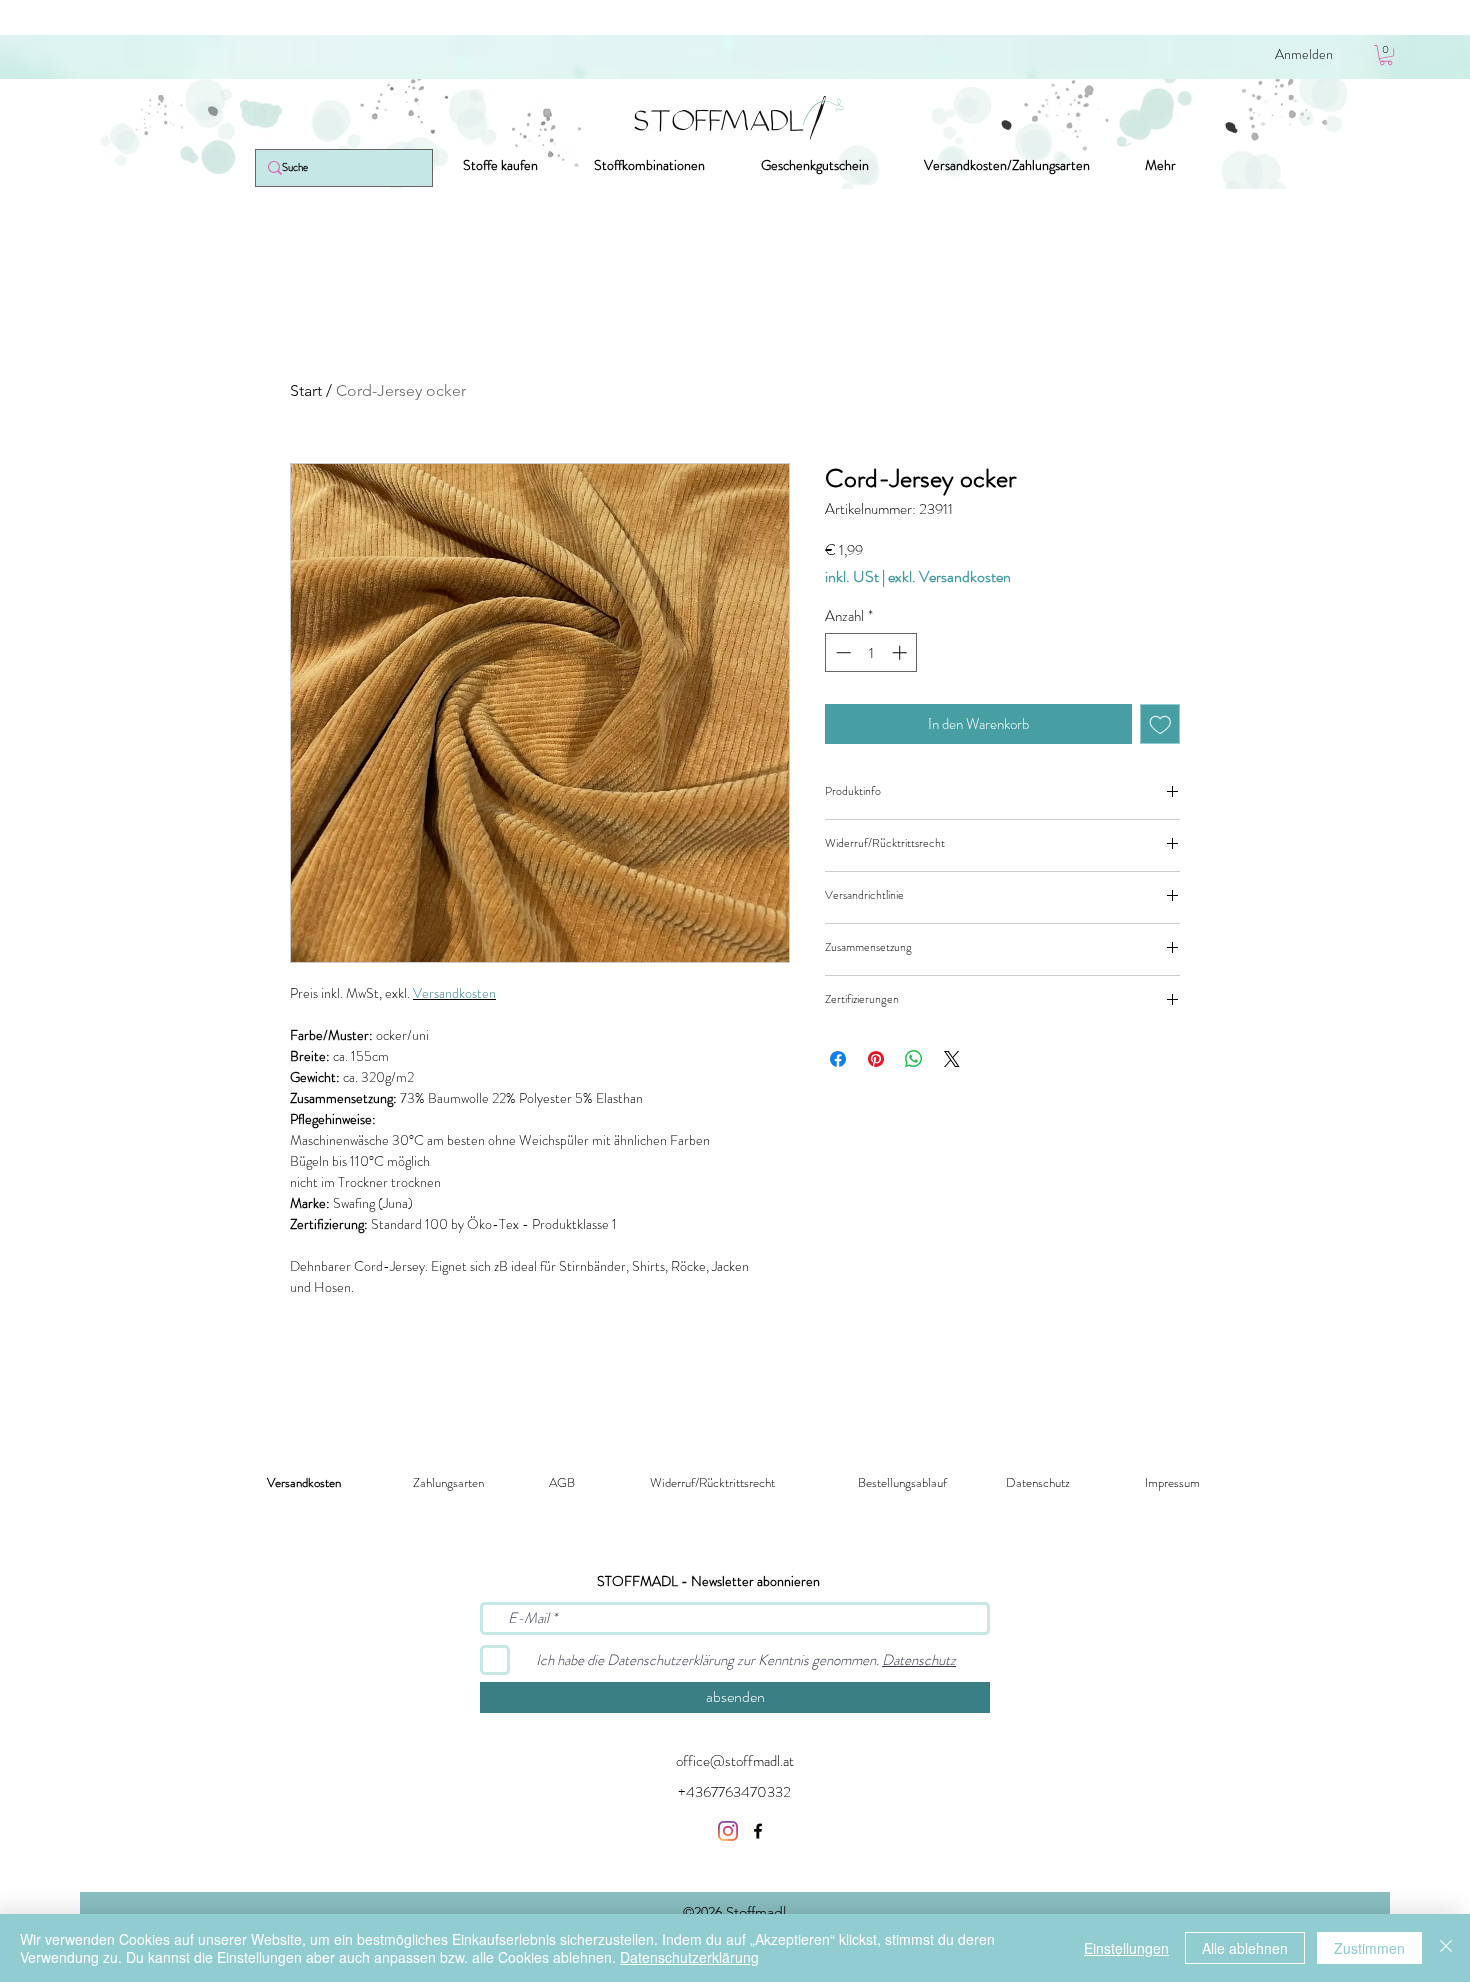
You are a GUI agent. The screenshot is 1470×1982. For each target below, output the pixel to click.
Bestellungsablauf (902, 1482)
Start (306, 390)
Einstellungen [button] (1126, 1948)
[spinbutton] (871, 652)
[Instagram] (728, 1831)
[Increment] (901, 652)
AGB (562, 1482)
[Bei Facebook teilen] (838, 1059)
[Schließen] (1446, 1948)
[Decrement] (841, 652)
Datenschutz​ (1038, 1482)
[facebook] (758, 1831)
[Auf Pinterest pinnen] (876, 1059)
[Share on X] (952, 1059)
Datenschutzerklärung (689, 1957)
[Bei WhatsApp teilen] (914, 1059)
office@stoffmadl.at (735, 1761)
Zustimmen (1369, 1948)
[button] (1386, 55)
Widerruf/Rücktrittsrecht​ (712, 1482)
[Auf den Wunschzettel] (1160, 724)
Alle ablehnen (1245, 1948)
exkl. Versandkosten (949, 577)
